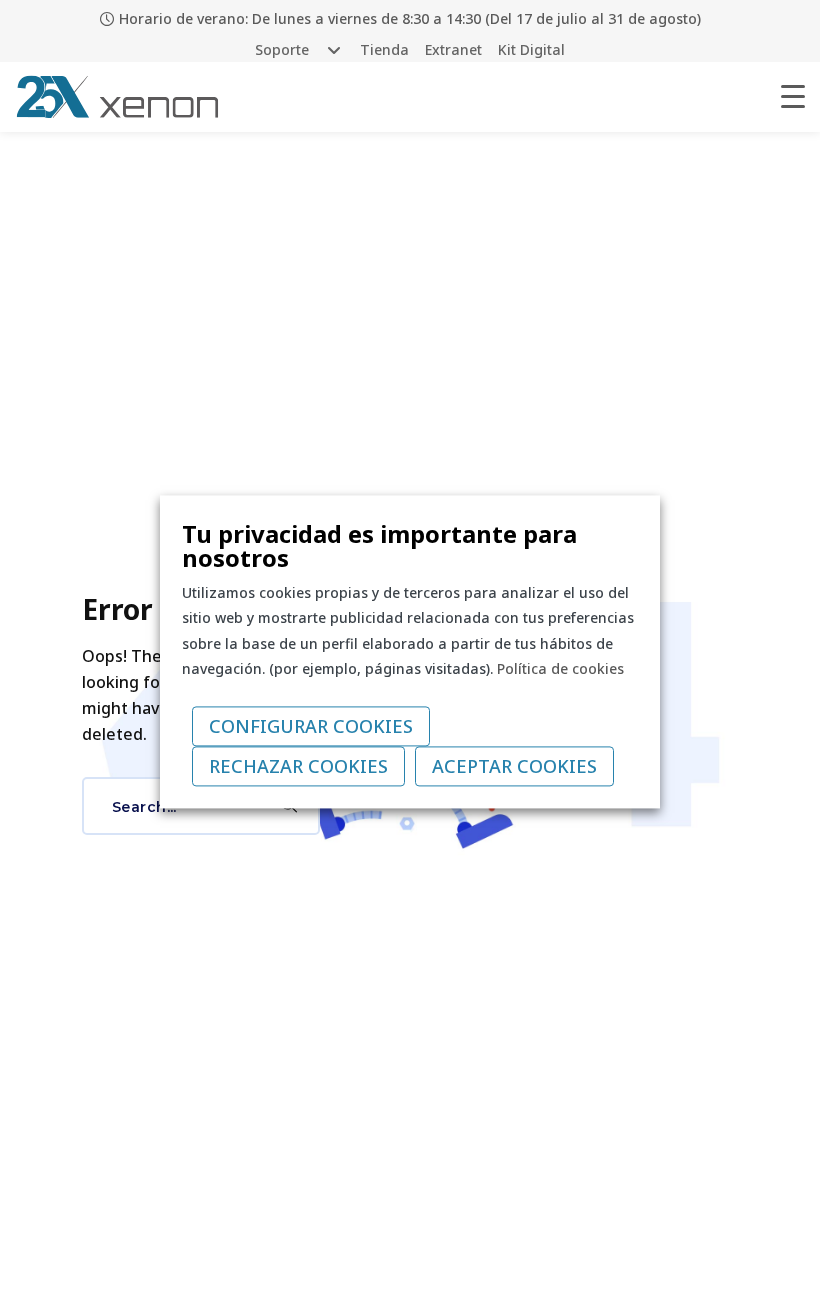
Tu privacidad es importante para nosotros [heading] (379, 545)
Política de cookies (560, 668)
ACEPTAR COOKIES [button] (514, 767)
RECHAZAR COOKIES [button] (298, 767)
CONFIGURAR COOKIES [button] (311, 727)
